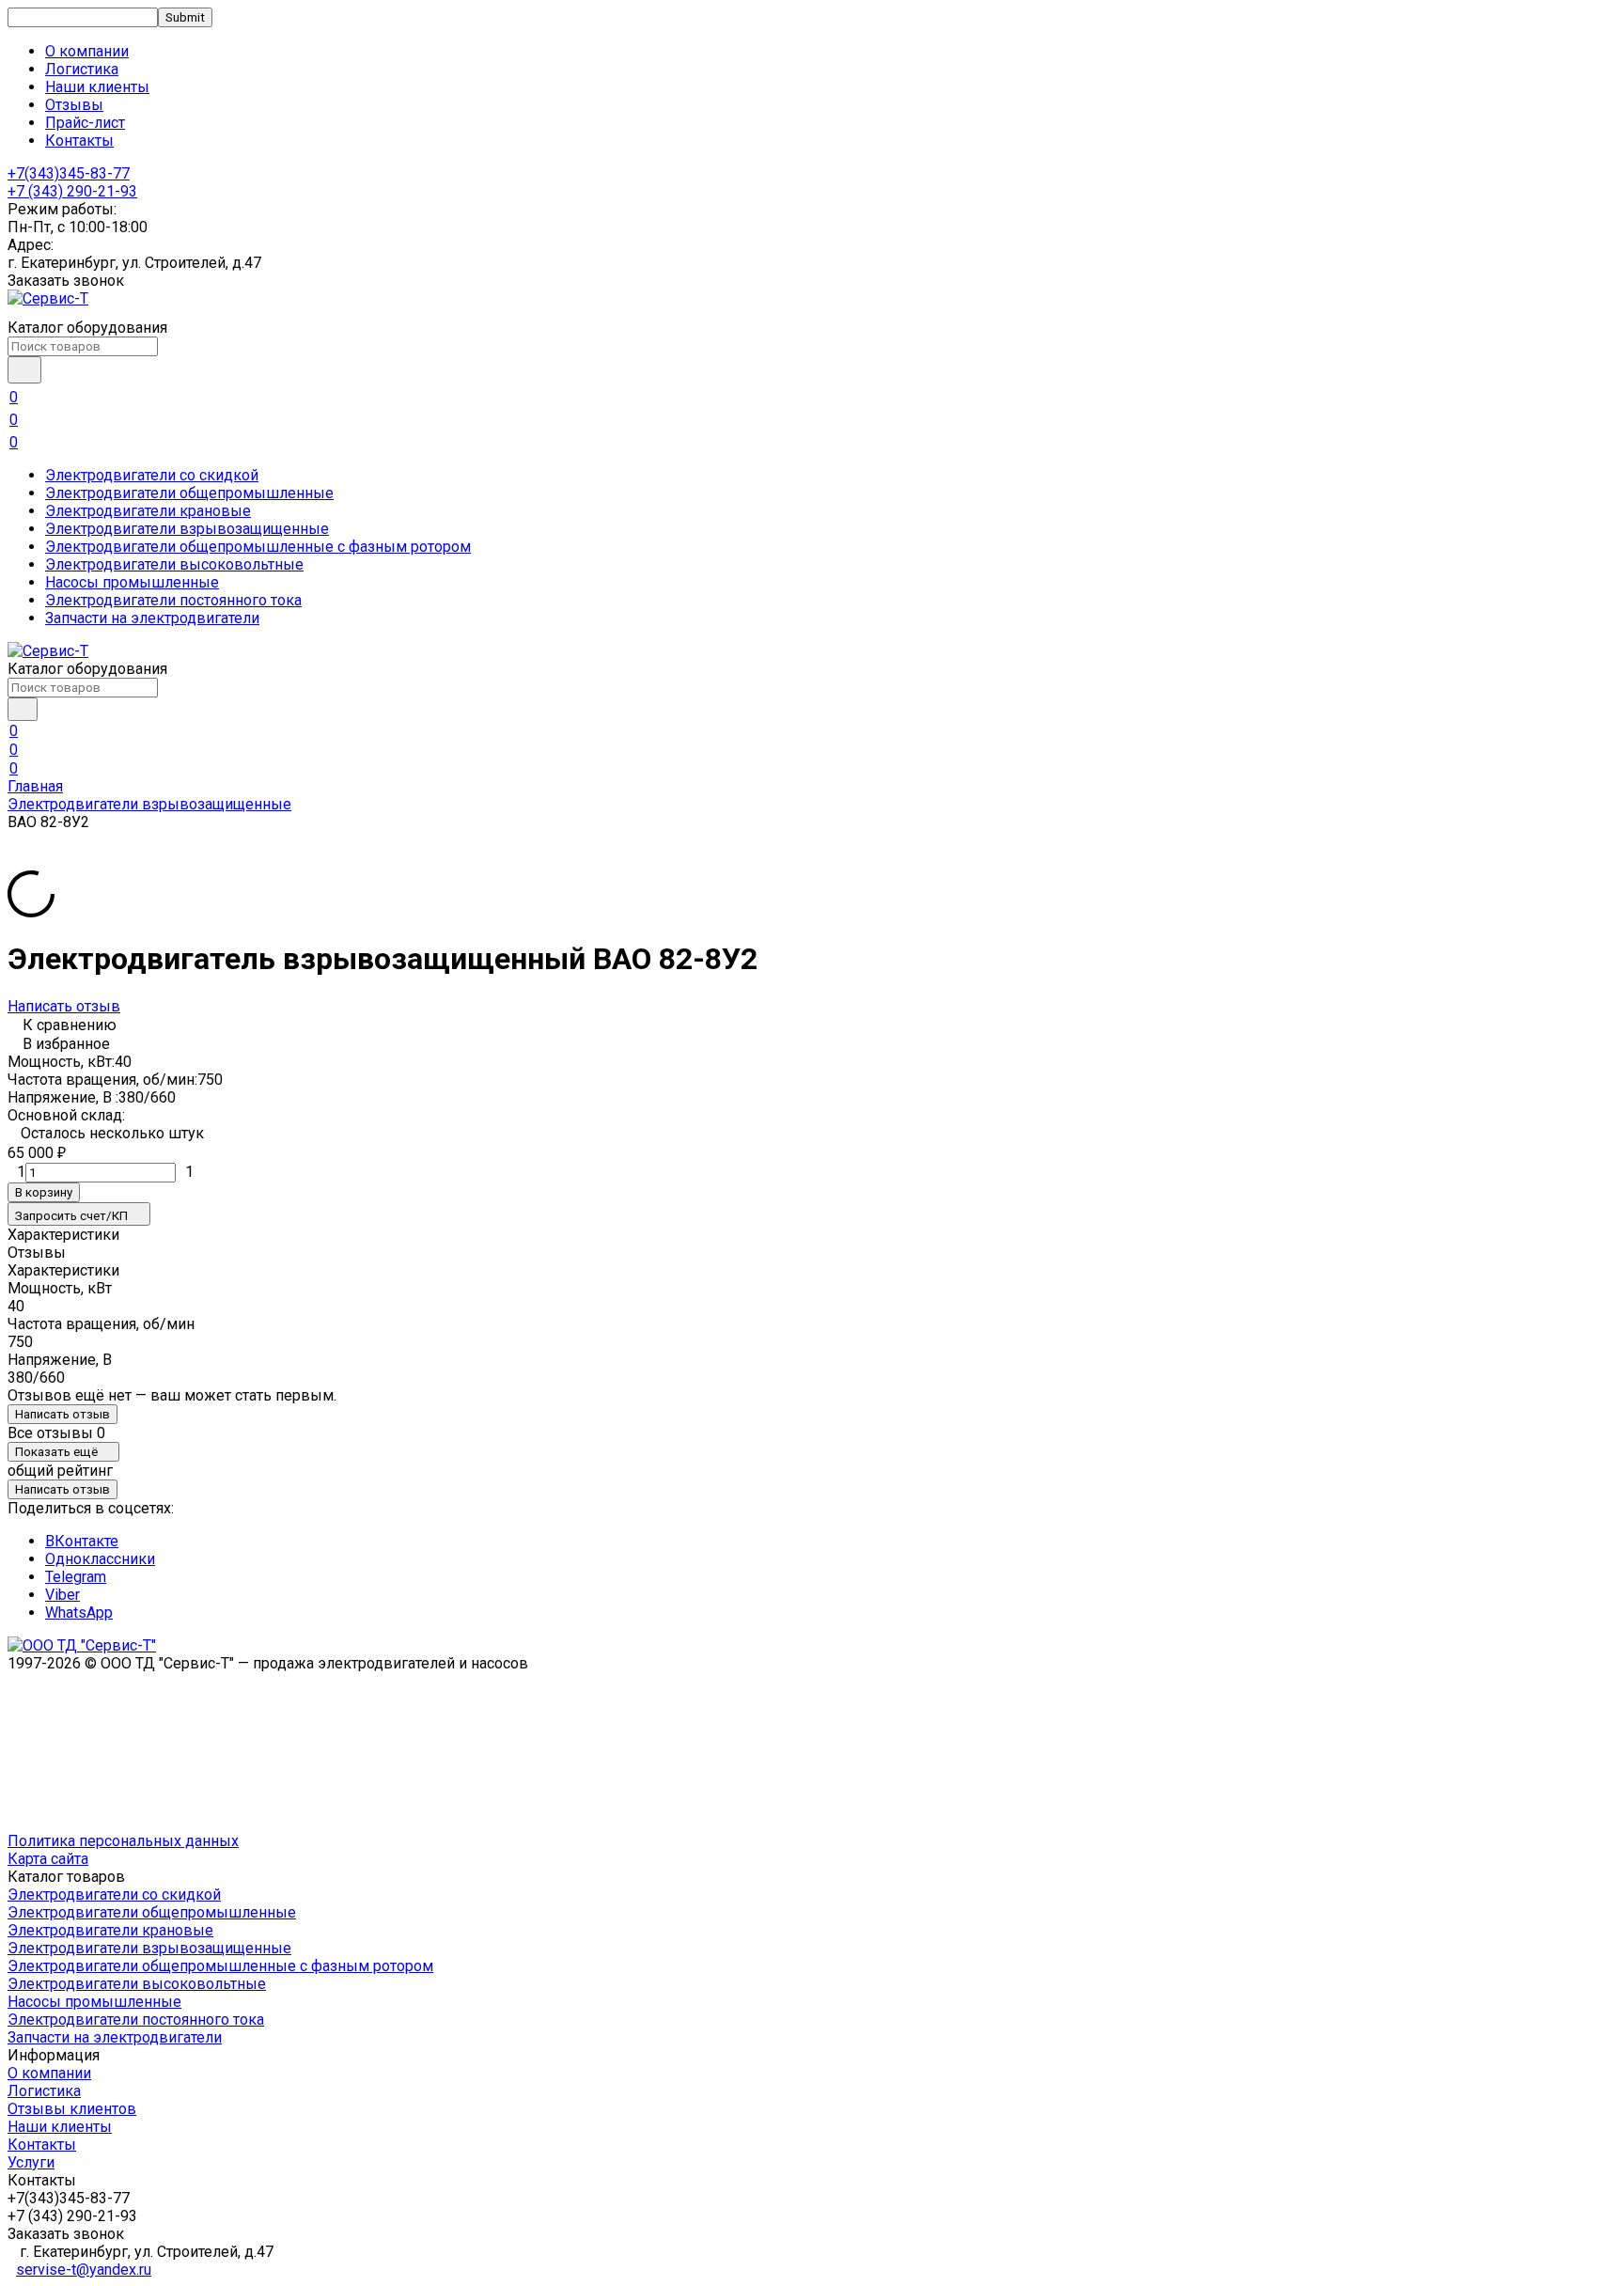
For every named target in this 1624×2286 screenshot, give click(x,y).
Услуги (31, 2162)
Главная (35, 786)
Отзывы (74, 105)
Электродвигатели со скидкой (152, 475)
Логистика (82, 69)
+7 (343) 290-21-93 (72, 191)
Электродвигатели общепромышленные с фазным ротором (258, 547)
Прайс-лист (85, 123)
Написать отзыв (64, 1006)
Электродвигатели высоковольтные (174, 564)
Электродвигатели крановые (148, 511)
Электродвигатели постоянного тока (173, 600)
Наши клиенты (97, 87)
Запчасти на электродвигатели (152, 618)
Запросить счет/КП (71, 1216)
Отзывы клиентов (72, 2109)
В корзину (44, 1192)
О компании (87, 51)
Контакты (79, 141)
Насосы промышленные (132, 582)
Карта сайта (48, 1859)
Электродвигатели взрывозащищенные (187, 529)
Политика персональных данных (123, 1841)
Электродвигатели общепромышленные (189, 493)
